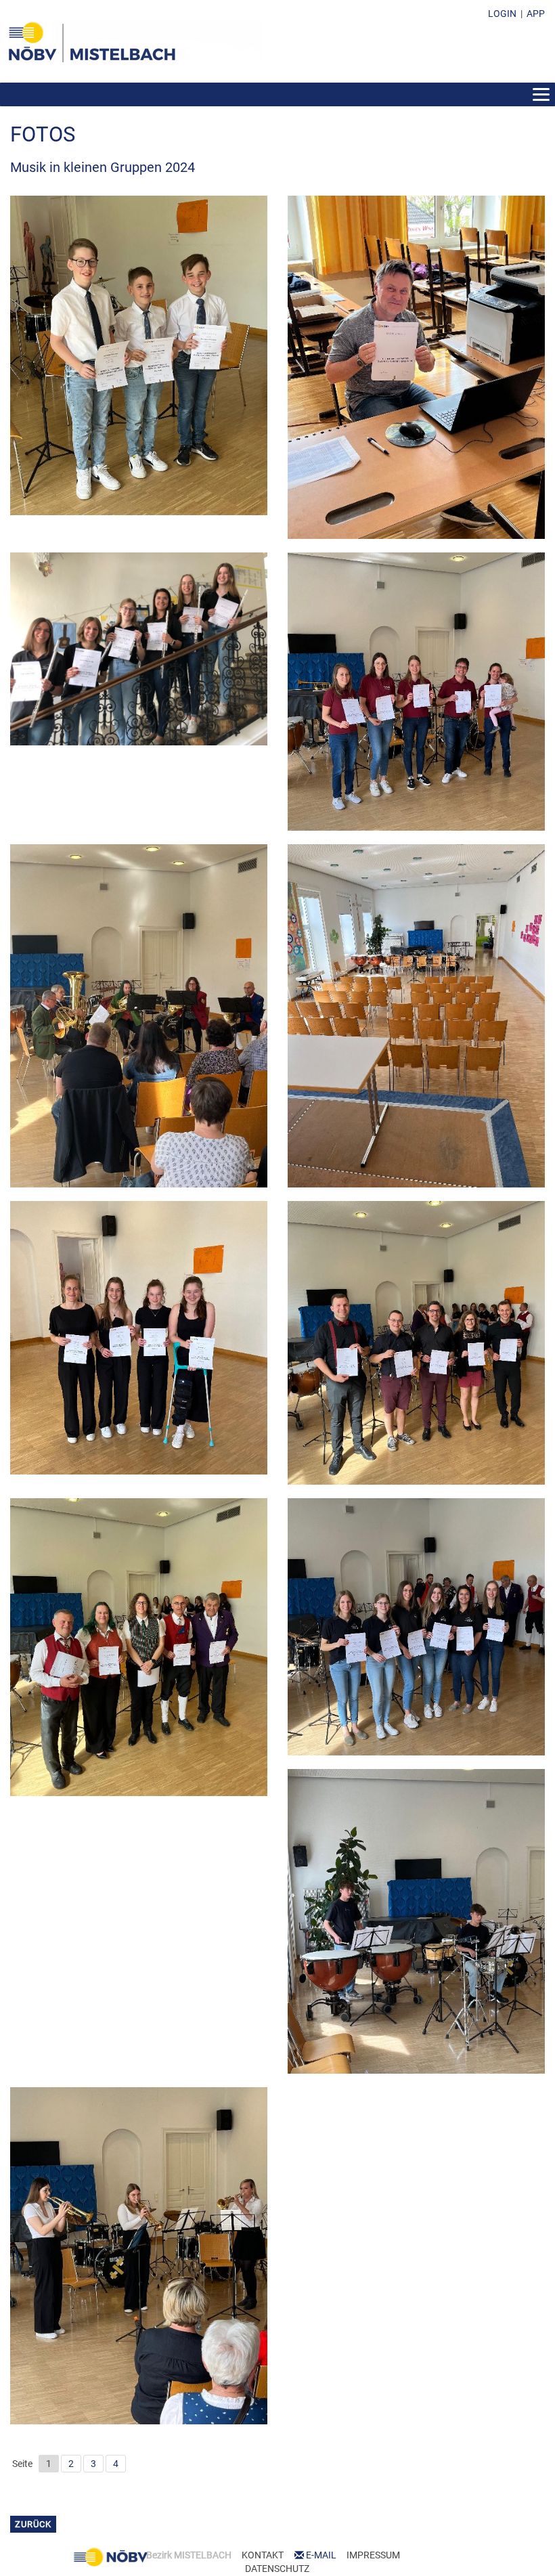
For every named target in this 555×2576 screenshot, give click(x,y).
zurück (33, 2524)
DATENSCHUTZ (277, 2569)
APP (536, 14)
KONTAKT (263, 2555)
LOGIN (502, 14)
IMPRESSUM (373, 2555)
